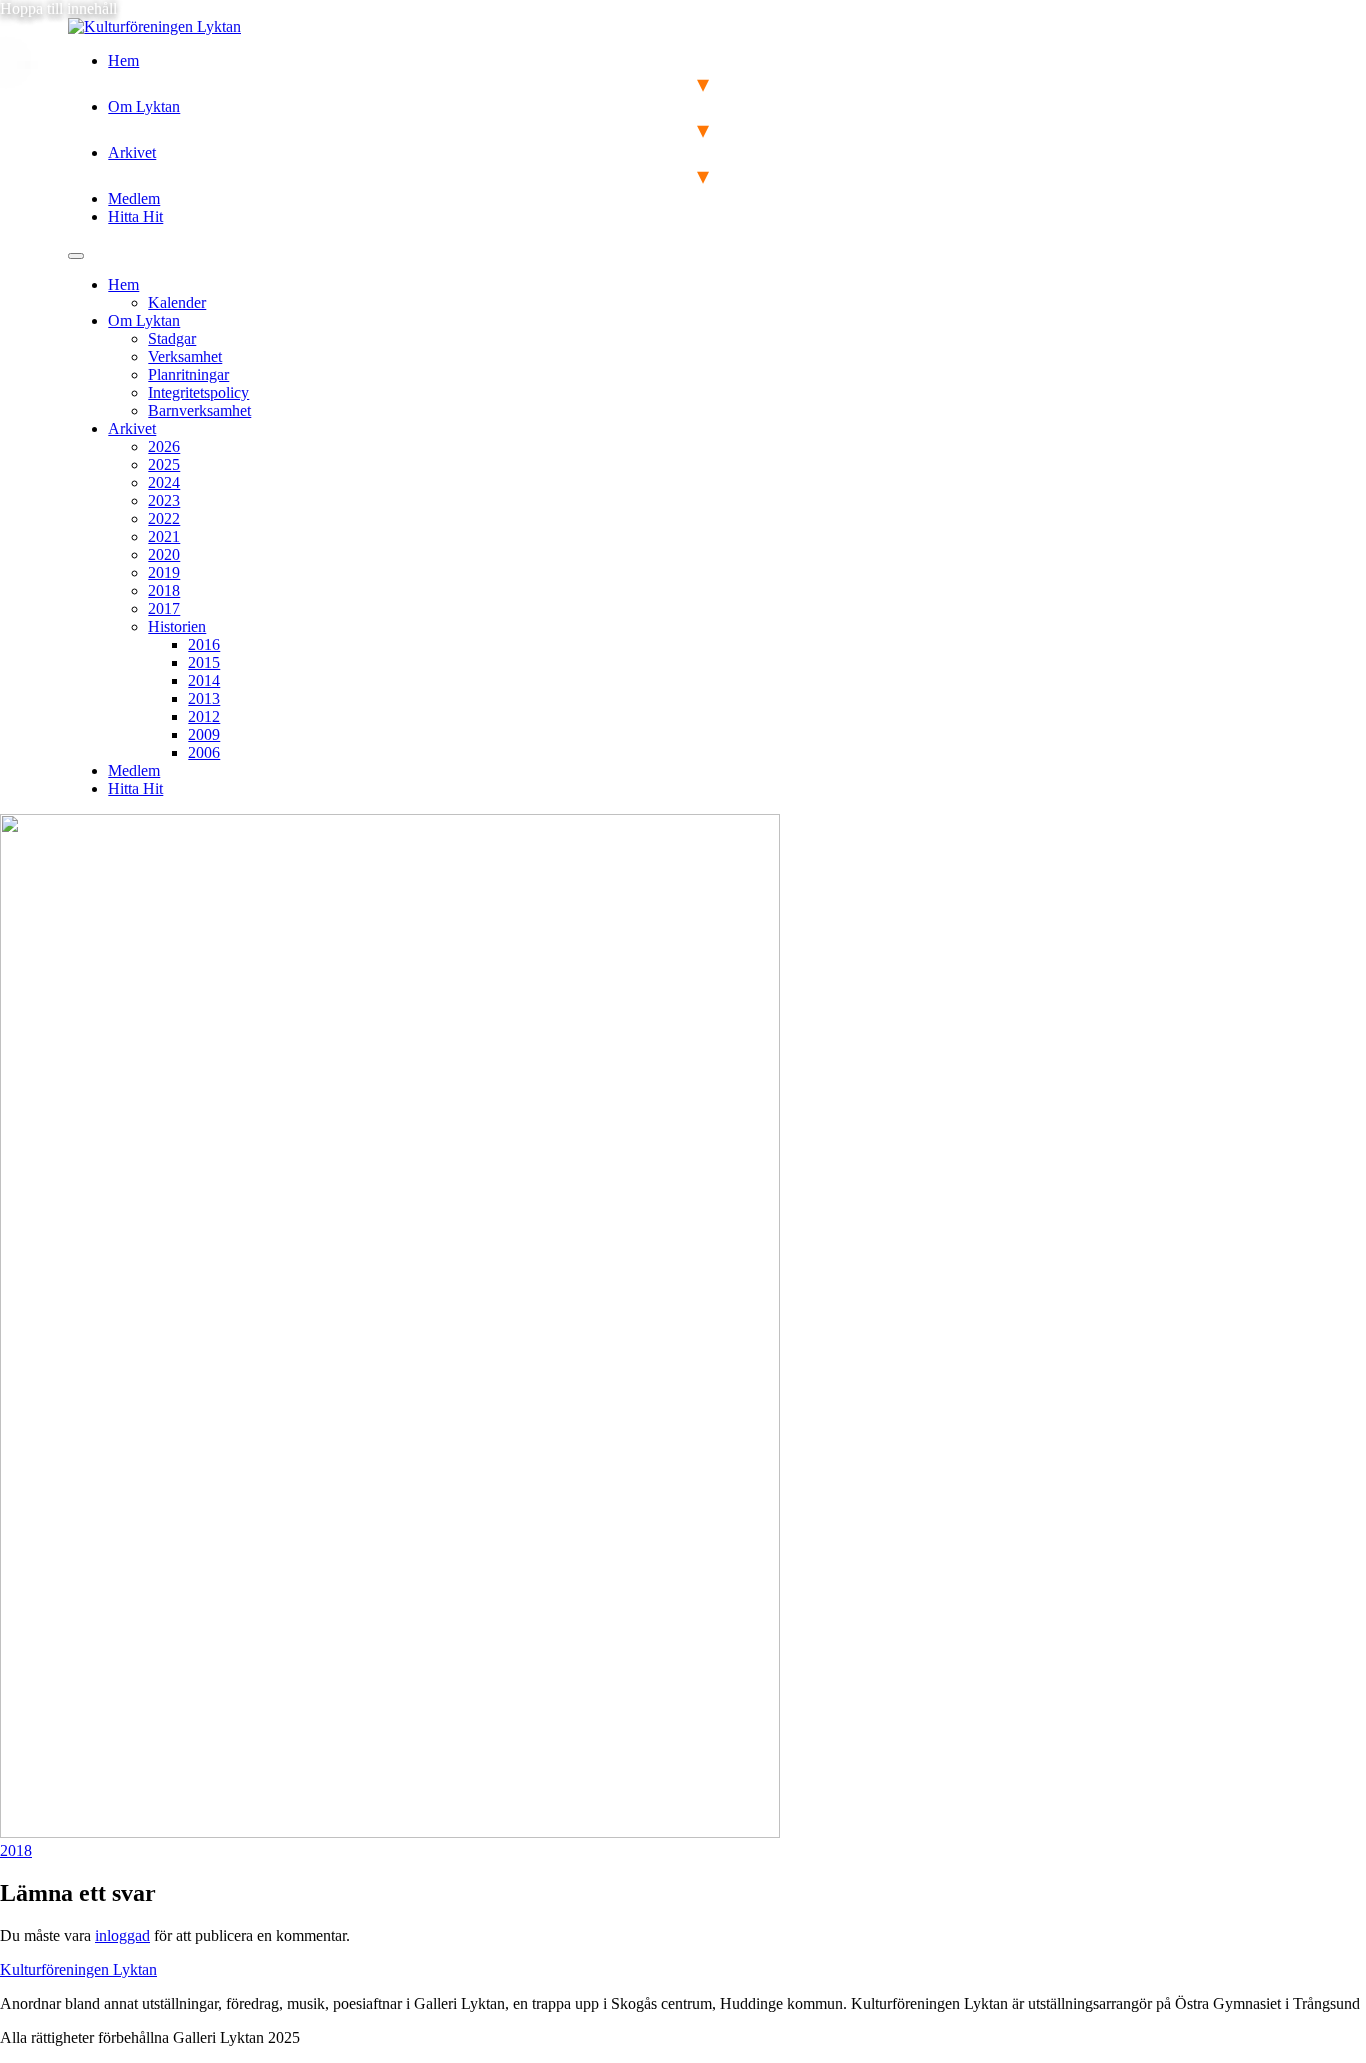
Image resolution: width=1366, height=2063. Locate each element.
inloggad (122, 1935)
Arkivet (132, 152)
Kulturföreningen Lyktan (78, 1969)
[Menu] (76, 256)
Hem (123, 60)
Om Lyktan (144, 106)
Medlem (134, 198)
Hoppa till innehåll (58, 8)
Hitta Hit (135, 216)
